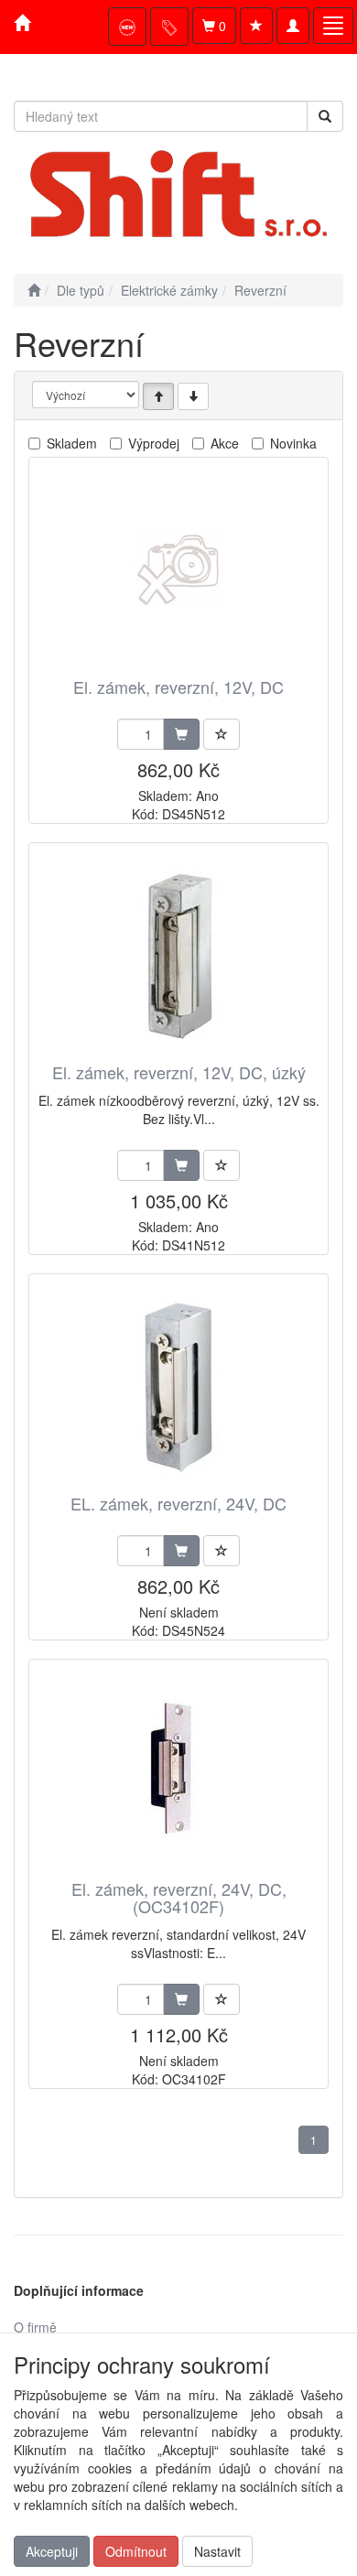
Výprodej (154, 443)
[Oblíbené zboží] (256, 26)
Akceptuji (52, 2551)
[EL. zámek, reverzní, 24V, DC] (178, 1385)
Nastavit (217, 2551)
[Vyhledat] (325, 116)
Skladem (72, 443)
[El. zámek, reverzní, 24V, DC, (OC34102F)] (178, 1771)
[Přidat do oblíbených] (222, 734)
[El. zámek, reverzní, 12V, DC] (178, 569)
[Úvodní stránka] (34, 290)
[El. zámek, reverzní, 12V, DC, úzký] (178, 954)
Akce (225, 443)
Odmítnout (136, 2551)
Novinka (293, 443)
